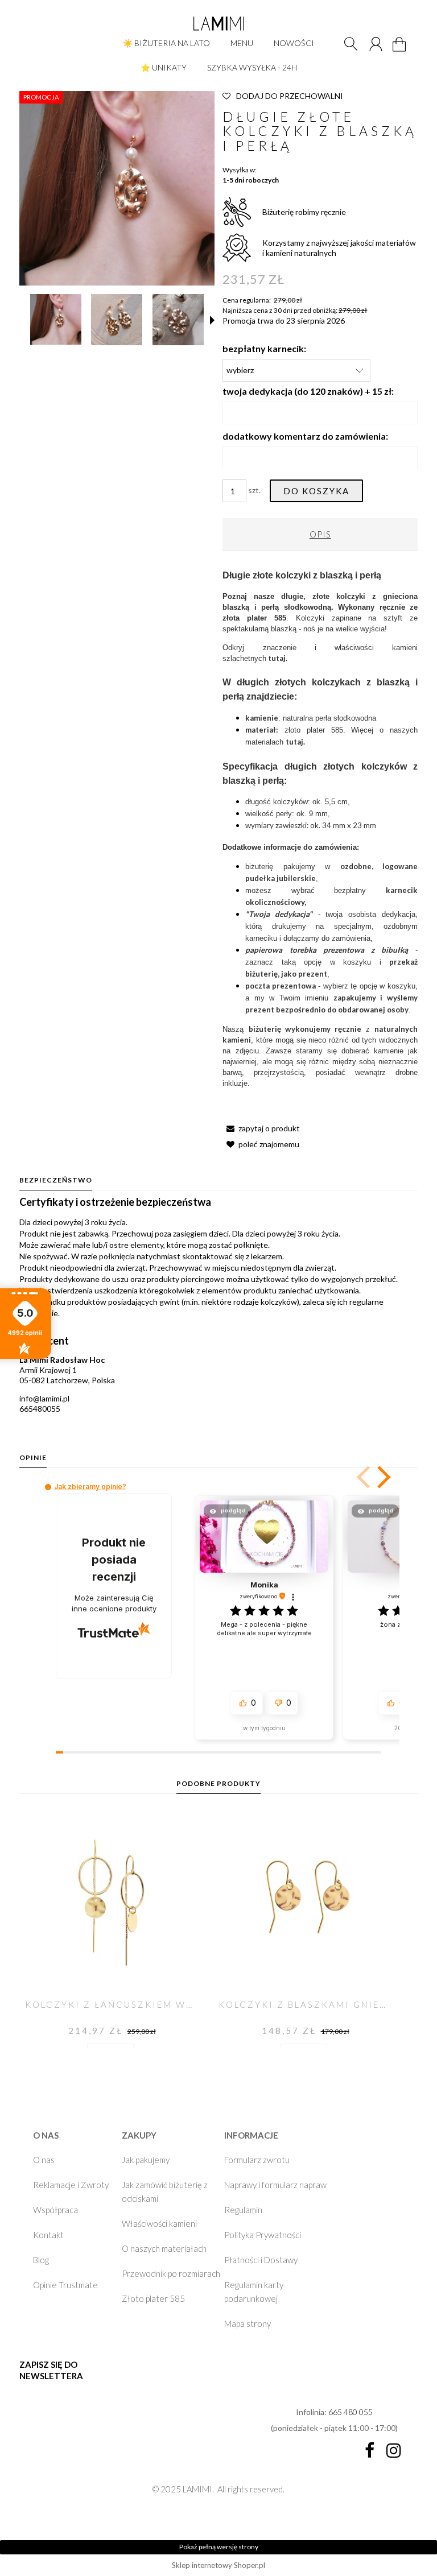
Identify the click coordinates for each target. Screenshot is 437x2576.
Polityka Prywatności (263, 2235)
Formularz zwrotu (257, 2160)
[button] (212, 320)
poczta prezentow (279, 986)
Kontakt (48, 2235)
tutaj (294, 742)
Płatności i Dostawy (261, 2260)
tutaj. (278, 658)
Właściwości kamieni (159, 2223)
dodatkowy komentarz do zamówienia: (305, 436)
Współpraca (55, 2210)
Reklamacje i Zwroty (71, 2185)
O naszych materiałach (164, 2248)
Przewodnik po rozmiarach (171, 2273)
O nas (44, 2160)
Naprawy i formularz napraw (275, 2185)
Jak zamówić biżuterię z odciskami (165, 2192)
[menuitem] (166, 43)
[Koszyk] (401, 51)
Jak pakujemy (146, 2160)
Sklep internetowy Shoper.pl (218, 2565)
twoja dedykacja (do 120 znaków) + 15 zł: (308, 391)
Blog (41, 2260)
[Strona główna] (218, 23)
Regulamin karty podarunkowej (254, 2292)
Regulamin (243, 2210)
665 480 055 (351, 2412)
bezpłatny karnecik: (264, 348)
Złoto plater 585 (153, 2298)
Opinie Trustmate (65, 2285)
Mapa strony (248, 2323)
